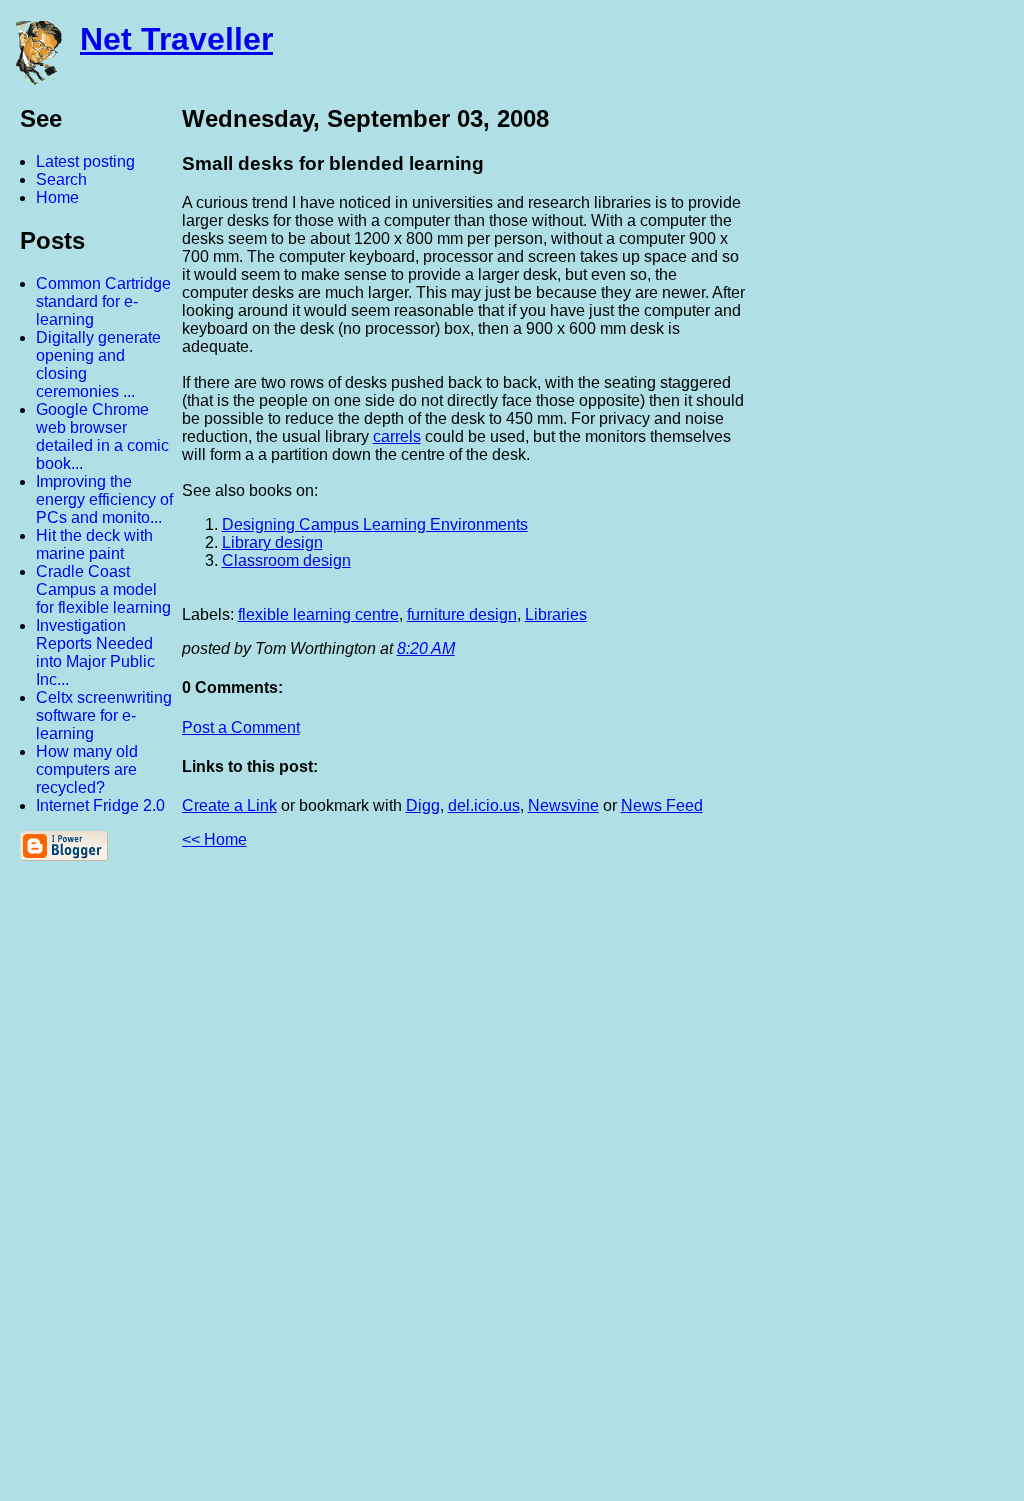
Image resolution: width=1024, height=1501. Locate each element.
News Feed (662, 805)
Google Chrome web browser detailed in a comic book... (102, 436)
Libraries (556, 614)
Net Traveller (176, 39)
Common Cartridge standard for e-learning (103, 301)
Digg (423, 805)
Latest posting (85, 161)
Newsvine (563, 805)
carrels (397, 436)
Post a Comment (241, 727)
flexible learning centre (318, 614)
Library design (272, 542)
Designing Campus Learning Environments (375, 524)
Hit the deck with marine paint (94, 544)
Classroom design (286, 560)
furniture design (462, 614)
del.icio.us (484, 805)
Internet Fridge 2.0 (100, 805)
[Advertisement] (804, 1183)
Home (57, 197)
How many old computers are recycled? (87, 769)
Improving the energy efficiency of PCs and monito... (104, 499)
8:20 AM (426, 648)
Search (61, 179)
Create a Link (229, 805)
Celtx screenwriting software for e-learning (104, 715)
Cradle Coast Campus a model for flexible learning (103, 589)
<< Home (214, 839)
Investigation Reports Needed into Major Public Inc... (95, 652)
